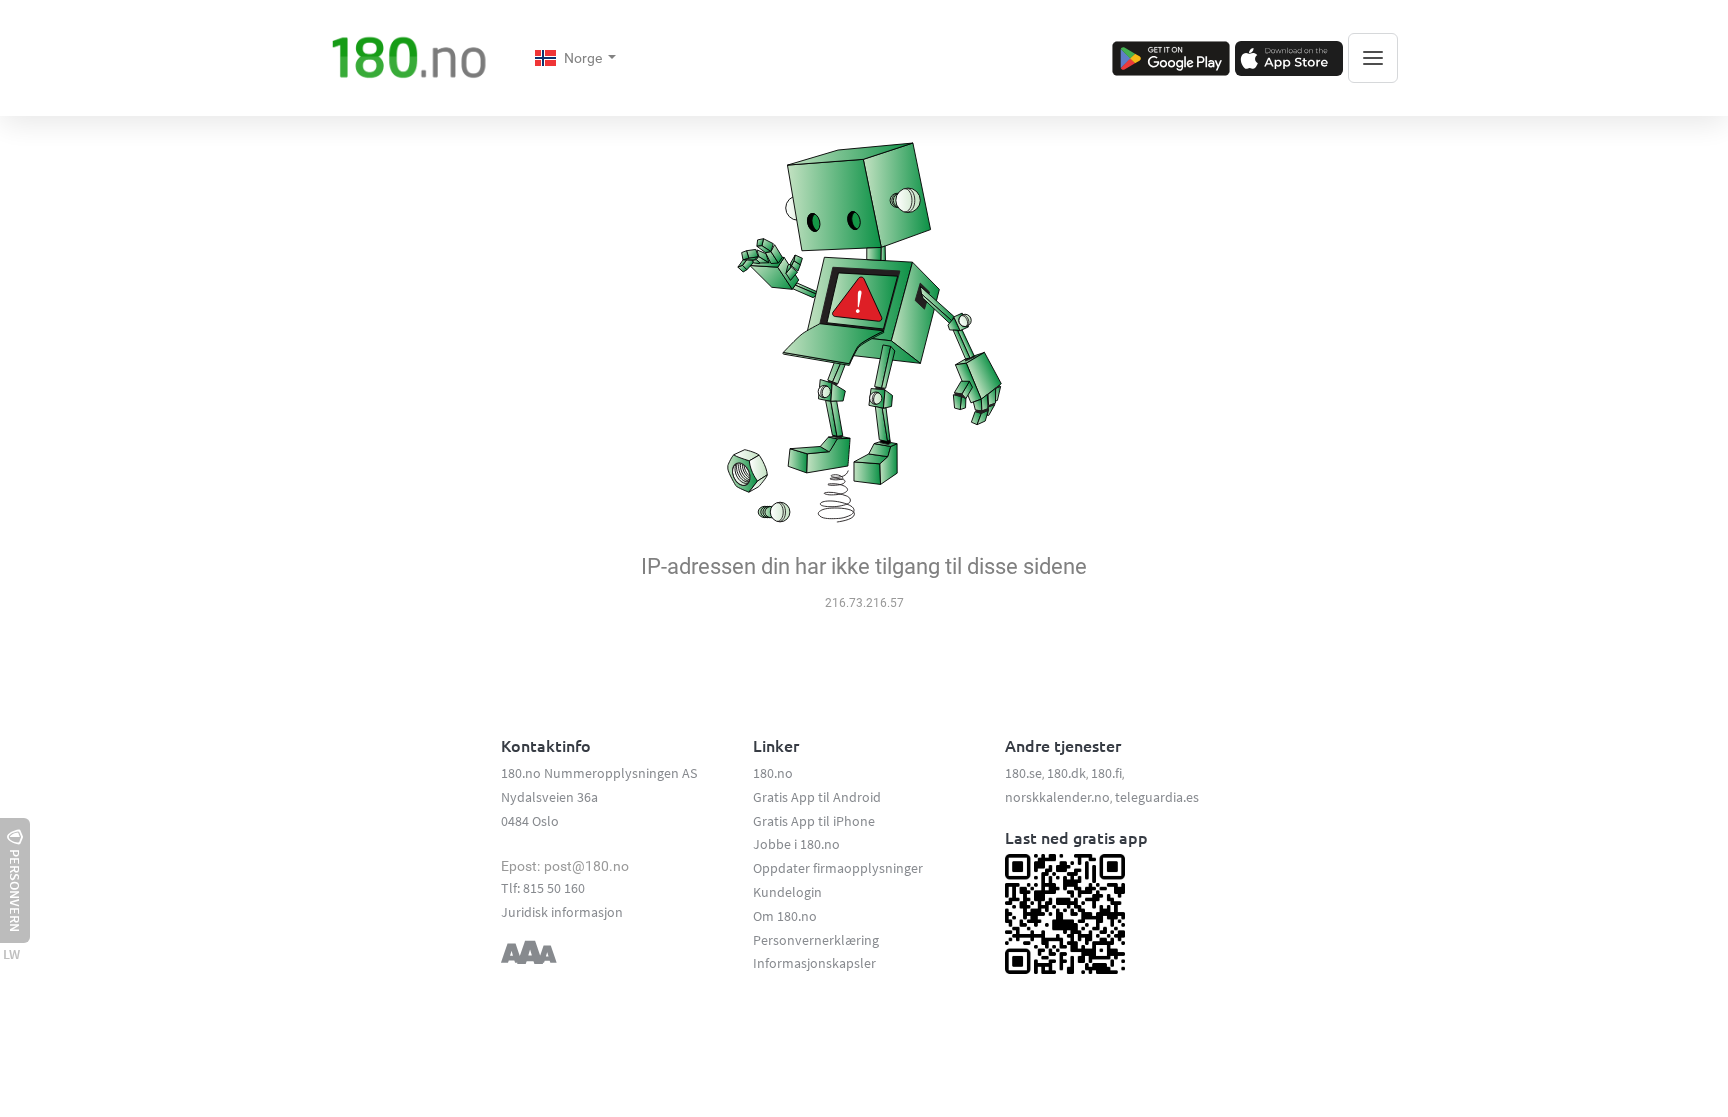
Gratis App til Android (817, 797)
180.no (773, 773)
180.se (1023, 773)
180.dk (1066, 773)
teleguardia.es (1157, 797)
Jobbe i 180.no (796, 844)
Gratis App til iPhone (814, 821)
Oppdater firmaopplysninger (838, 868)
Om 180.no (785, 916)
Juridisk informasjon (562, 912)
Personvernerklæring (816, 940)
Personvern (15, 890)
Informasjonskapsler (814, 963)
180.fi (1106, 773)
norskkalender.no (1057, 797)
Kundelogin (787, 892)
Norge (584, 58)
